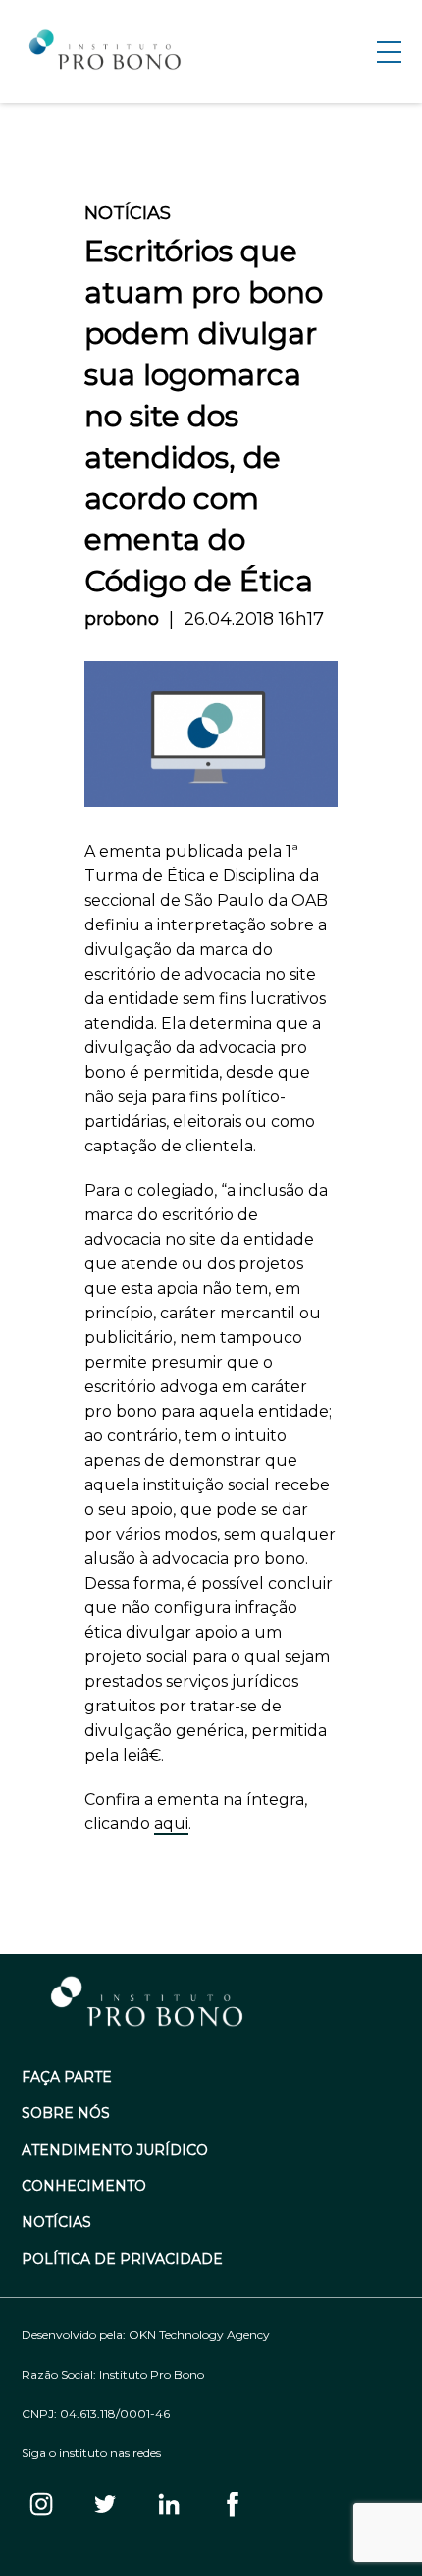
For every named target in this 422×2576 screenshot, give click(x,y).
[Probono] (106, 52)
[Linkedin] (169, 2506)
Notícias (56, 2223)
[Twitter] (105, 2506)
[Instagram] (41, 2506)
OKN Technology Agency (199, 2335)
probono (122, 619)
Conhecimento (84, 2186)
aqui (171, 1824)
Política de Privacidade (122, 2259)
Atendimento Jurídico (115, 2150)
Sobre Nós (66, 2114)
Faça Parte (67, 2077)
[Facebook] (233, 2506)
